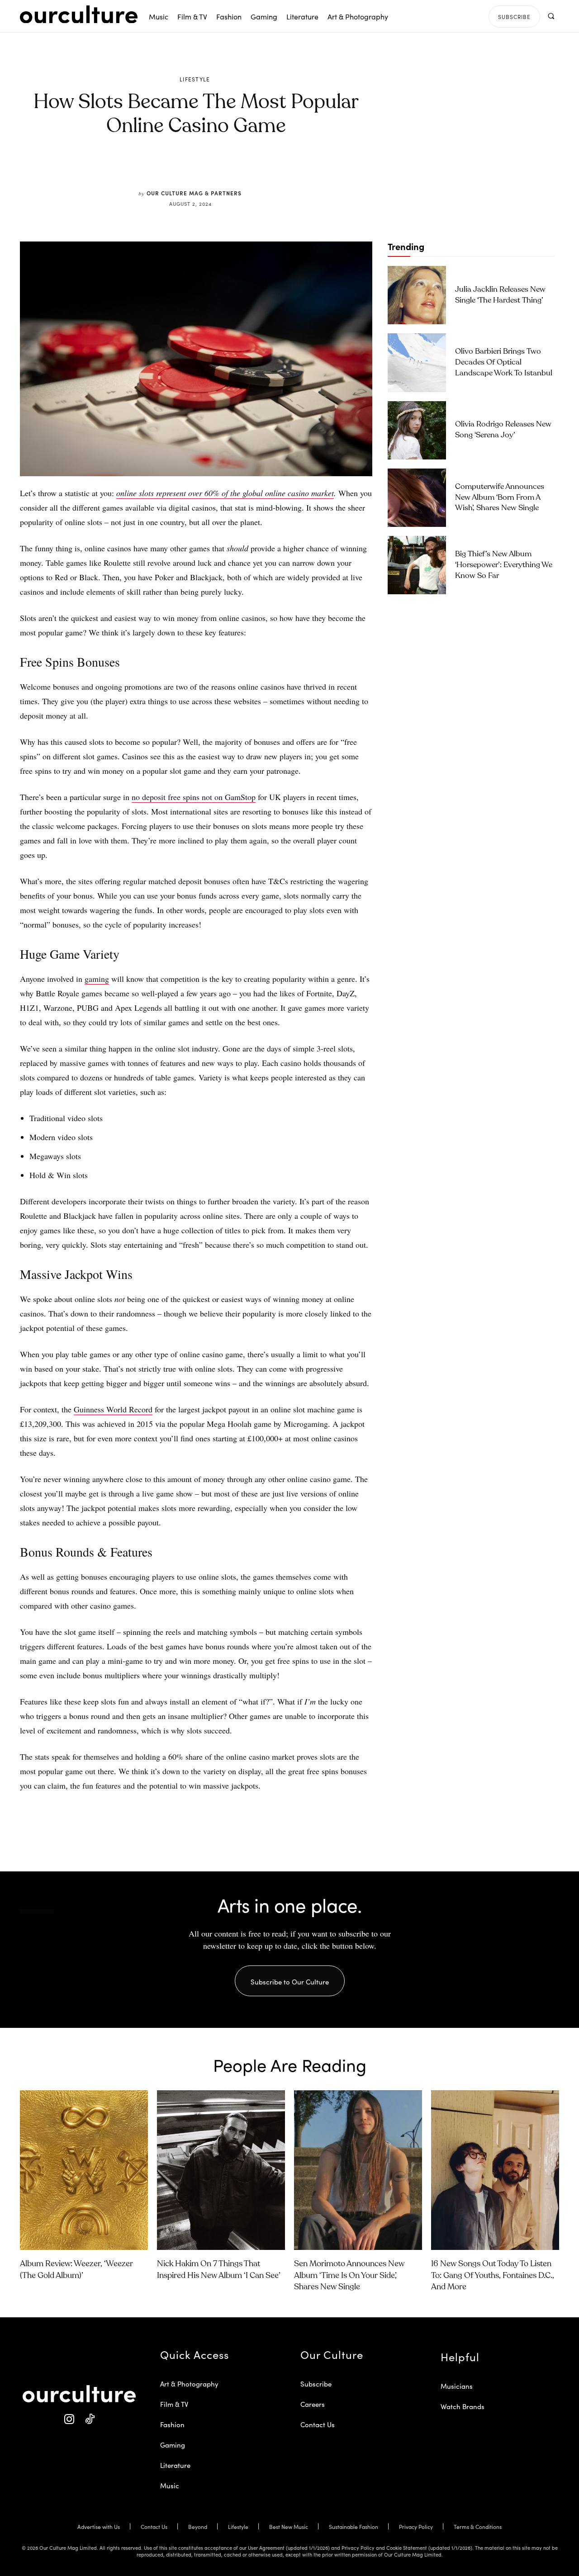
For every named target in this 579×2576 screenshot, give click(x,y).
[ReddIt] (223, 168)
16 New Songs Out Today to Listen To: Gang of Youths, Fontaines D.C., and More (493, 2275)
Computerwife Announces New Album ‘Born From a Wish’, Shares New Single (500, 498)
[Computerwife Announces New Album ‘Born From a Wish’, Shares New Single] (417, 498)
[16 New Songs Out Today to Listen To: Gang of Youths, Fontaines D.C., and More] (495, 2170)
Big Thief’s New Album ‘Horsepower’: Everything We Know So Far (504, 565)
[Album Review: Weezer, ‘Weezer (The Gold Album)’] (84, 2170)
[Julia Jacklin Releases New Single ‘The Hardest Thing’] (417, 295)
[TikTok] (89, 2419)
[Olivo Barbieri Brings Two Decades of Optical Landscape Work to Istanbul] (417, 362)
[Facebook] (181, 168)
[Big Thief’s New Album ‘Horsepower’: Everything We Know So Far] (417, 565)
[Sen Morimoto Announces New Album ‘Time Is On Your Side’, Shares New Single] (358, 2170)
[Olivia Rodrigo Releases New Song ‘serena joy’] (417, 430)
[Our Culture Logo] (79, 14)
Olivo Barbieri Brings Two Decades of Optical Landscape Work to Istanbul (504, 362)
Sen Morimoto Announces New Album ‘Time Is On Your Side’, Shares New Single (349, 2275)
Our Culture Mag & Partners (194, 193)
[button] (551, 16)
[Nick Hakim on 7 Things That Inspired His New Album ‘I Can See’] (221, 2170)
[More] (265, 168)
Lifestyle (195, 79)
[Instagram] (69, 2419)
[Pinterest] (202, 168)
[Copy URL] (243, 168)
